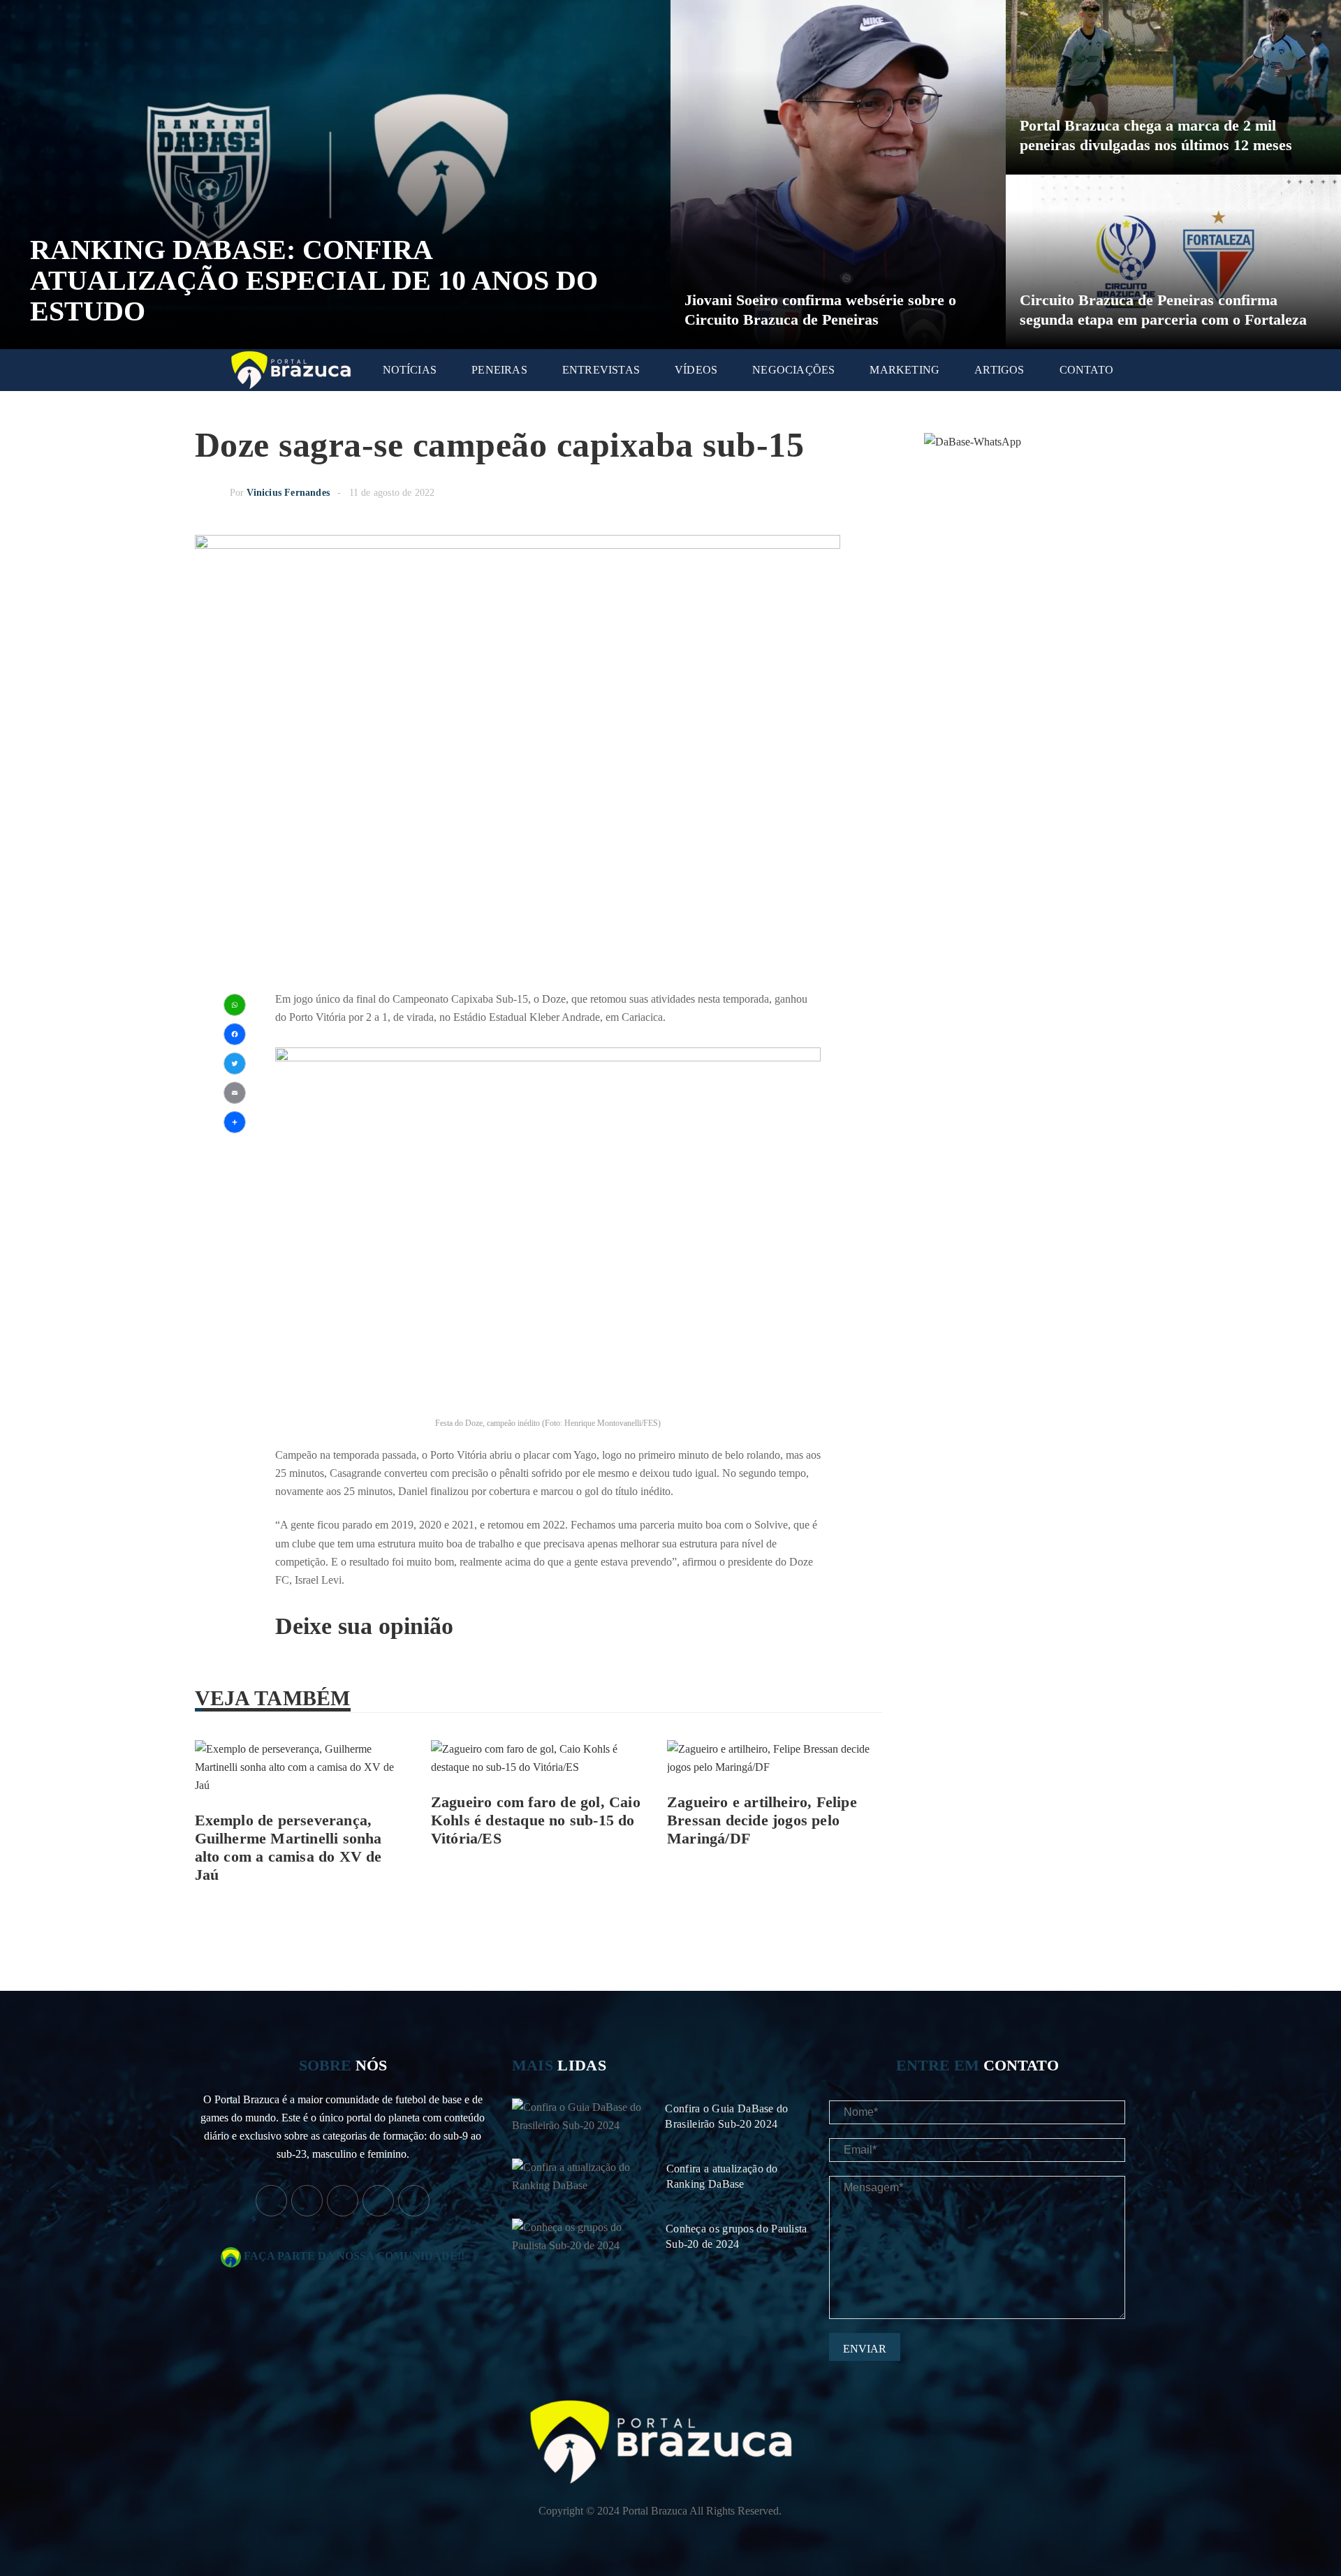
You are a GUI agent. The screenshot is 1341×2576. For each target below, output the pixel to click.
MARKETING (904, 370)
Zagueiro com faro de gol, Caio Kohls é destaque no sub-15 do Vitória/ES (536, 1820)
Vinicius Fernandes (288, 493)
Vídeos (696, 370)
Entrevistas (601, 370)
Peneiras (499, 370)
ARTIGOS (999, 370)
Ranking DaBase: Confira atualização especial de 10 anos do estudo (314, 280)
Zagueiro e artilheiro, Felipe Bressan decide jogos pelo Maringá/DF (762, 1820)
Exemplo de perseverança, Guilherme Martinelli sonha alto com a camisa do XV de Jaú (288, 1847)
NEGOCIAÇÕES (793, 370)
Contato (1086, 370)
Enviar (865, 2349)
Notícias (410, 370)
